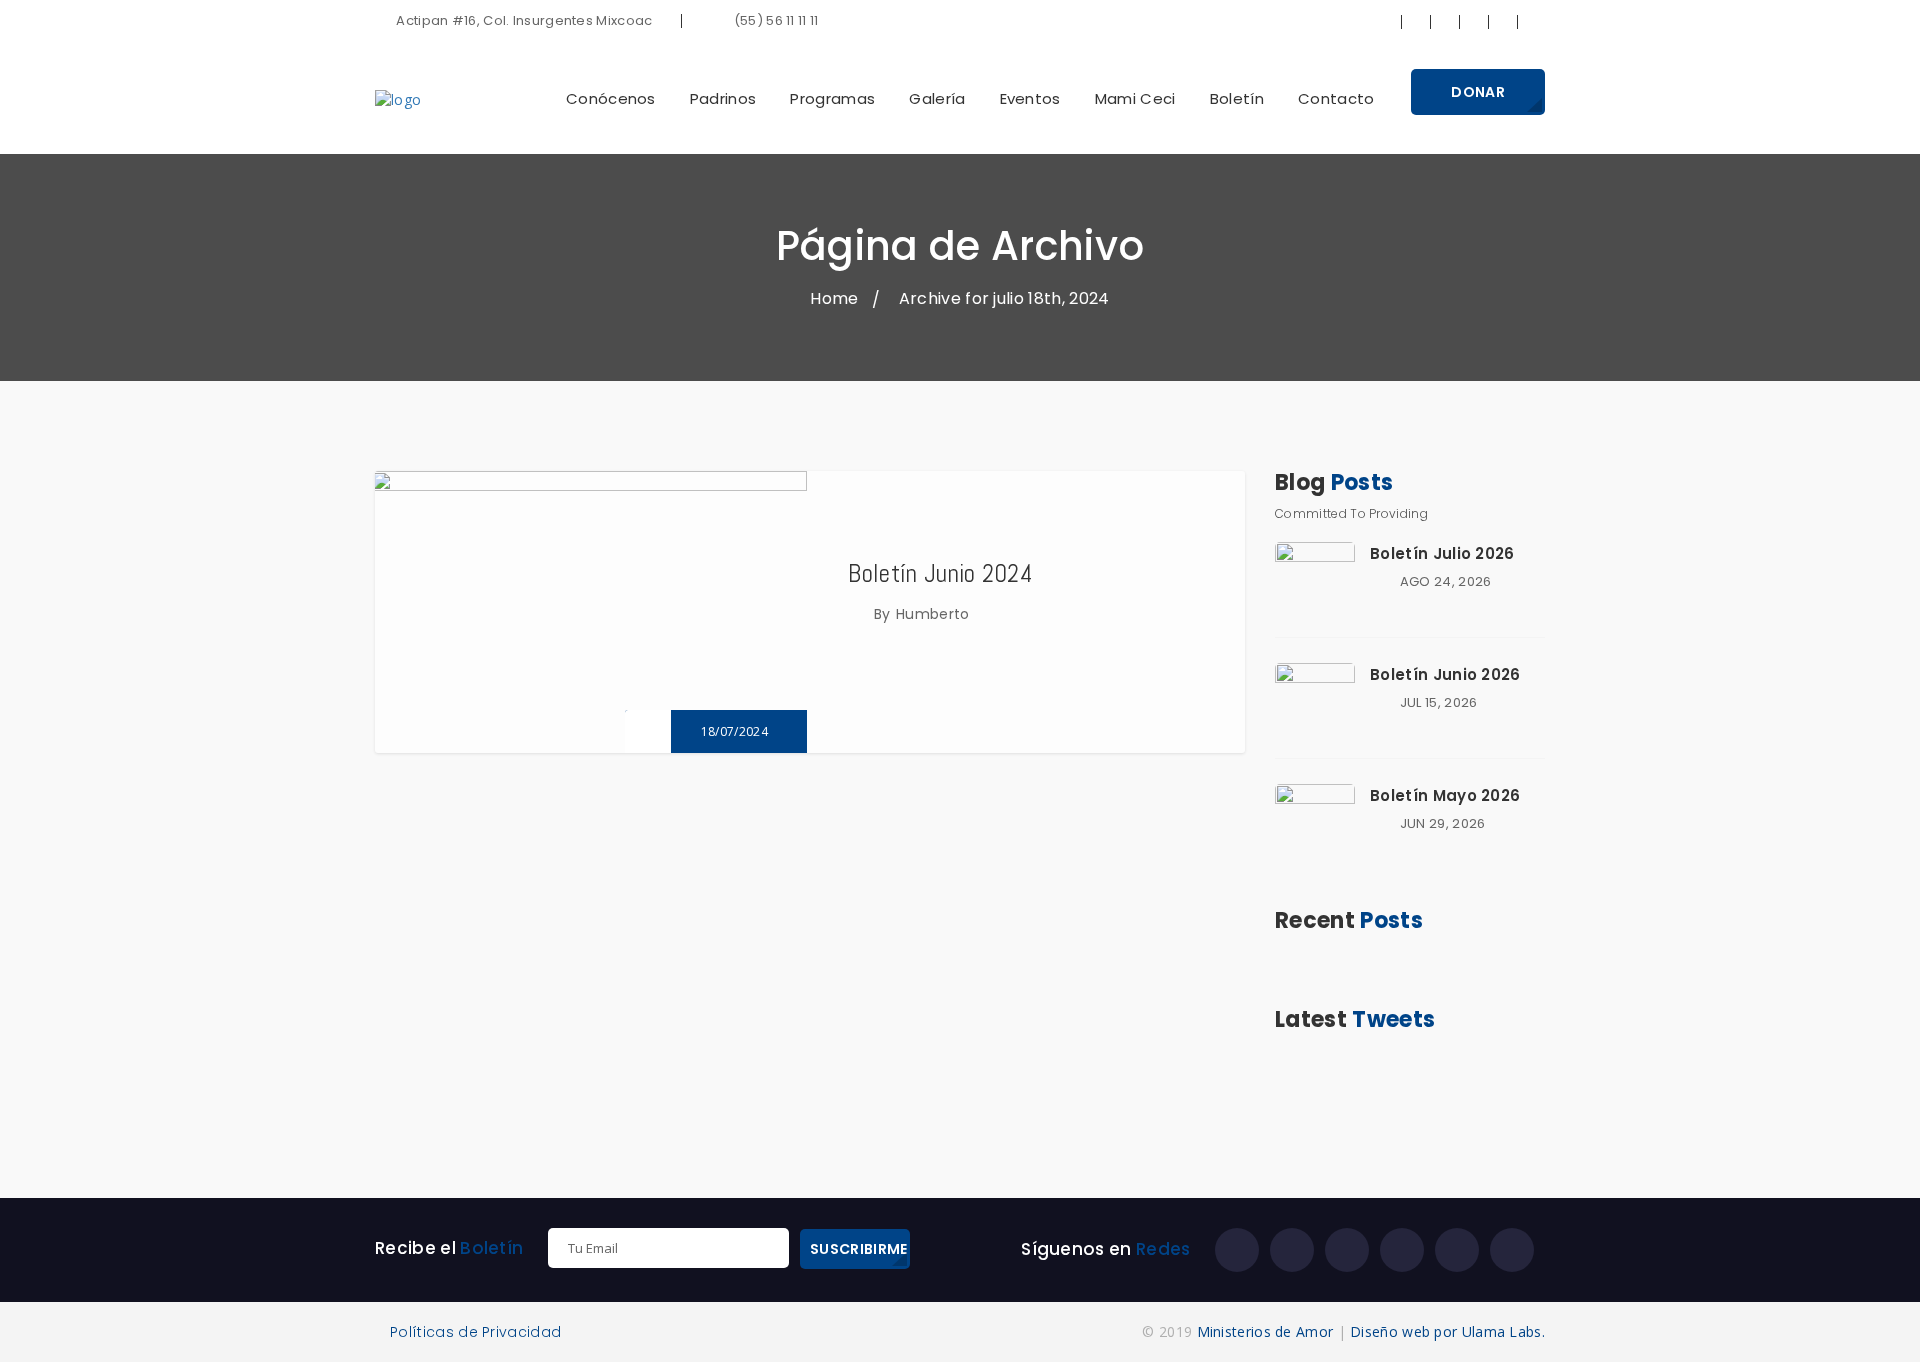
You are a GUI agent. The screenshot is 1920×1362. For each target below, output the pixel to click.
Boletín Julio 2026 (1442, 553)
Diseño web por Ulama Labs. (1447, 1331)
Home (834, 298)
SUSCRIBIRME (858, 1249)
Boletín (1237, 98)
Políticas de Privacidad (475, 1332)
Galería (937, 98)
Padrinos (723, 98)
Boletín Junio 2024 (940, 573)
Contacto (1336, 98)
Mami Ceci (1135, 98)
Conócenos (611, 98)
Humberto (933, 614)
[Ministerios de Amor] (398, 97)
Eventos (1030, 98)
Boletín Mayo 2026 (1445, 795)
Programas (832, 98)
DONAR (1478, 92)
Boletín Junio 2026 (1445, 674)
